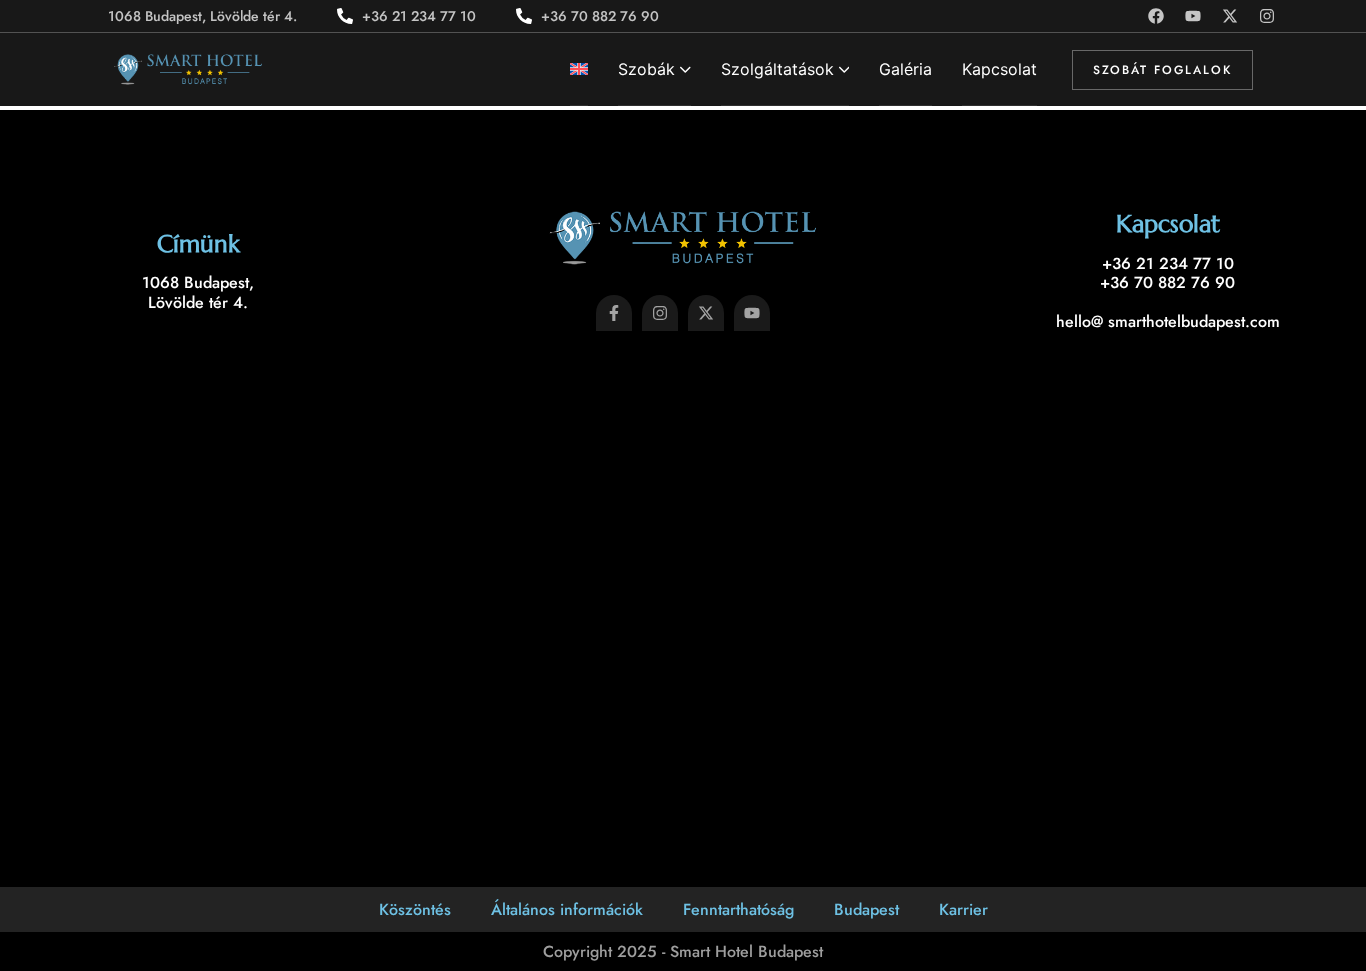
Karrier (963, 909)
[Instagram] (1267, 16)
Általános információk (567, 909)
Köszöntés (415, 909)
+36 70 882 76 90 (1167, 282)
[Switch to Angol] (579, 69)
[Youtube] (1193, 16)
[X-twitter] (1230, 16)
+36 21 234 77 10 (1168, 263)
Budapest (866, 909)
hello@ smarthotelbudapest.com (1168, 321)
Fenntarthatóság (738, 909)
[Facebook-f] (614, 313)
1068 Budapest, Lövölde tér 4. (198, 292)
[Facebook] (1156, 16)
